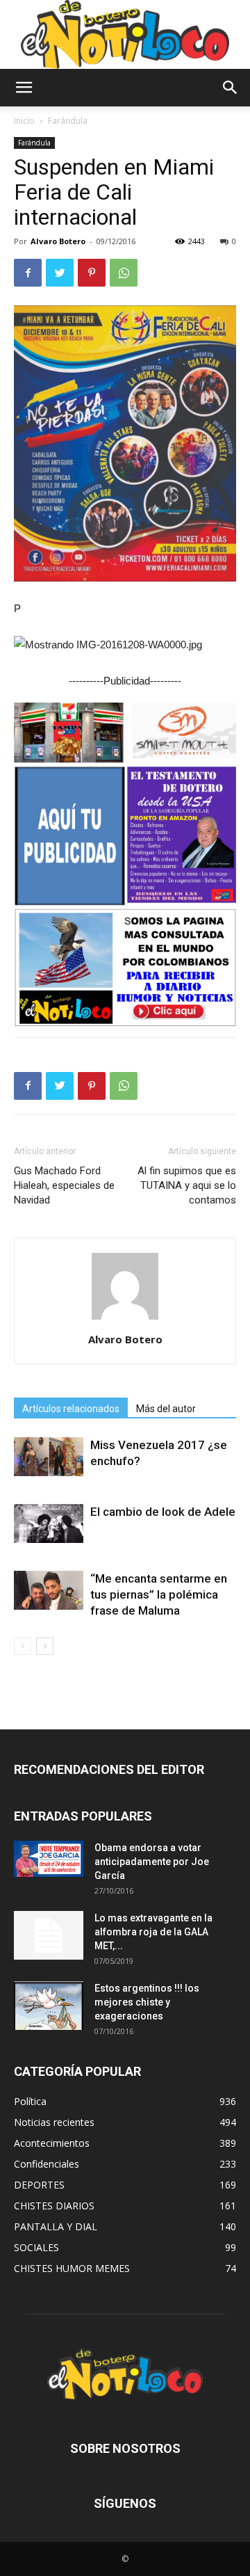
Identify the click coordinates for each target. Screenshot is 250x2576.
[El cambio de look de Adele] (49, 1523)
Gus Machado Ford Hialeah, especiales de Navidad (64, 1185)
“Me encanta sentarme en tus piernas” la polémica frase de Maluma (159, 1594)
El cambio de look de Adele (163, 1512)
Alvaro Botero (58, 241)
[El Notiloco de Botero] (125, 34)
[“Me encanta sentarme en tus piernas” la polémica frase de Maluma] (49, 1590)
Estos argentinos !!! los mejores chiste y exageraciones (147, 2002)
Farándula (68, 121)
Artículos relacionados (71, 1409)
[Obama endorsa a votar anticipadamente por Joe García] (49, 1859)
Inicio (24, 121)
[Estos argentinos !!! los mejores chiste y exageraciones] (49, 2006)
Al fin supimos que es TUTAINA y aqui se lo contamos (187, 1185)
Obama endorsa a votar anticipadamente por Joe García (152, 1862)
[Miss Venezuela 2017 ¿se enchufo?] (49, 1457)
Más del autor (166, 1409)
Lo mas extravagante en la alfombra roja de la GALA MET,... (153, 1932)
